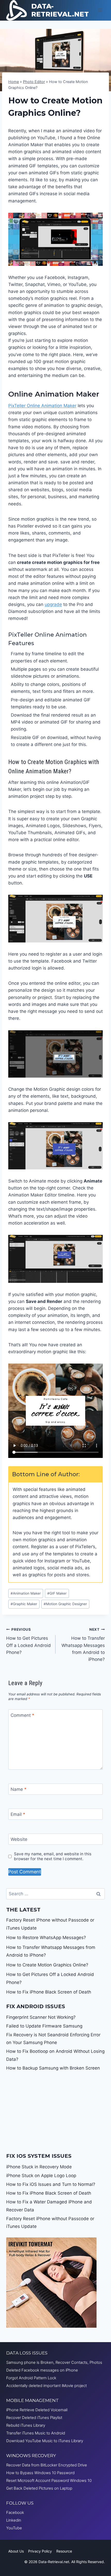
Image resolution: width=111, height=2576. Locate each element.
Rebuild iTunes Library (26, 2425)
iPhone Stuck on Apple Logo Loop (41, 2176)
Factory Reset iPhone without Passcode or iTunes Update (50, 2223)
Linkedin (14, 2520)
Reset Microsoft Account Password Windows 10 (49, 2480)
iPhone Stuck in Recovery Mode (39, 2167)
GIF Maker (57, 1593)
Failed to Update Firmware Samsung (44, 2026)
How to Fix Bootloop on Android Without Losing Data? (55, 2055)
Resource (64, 2551)
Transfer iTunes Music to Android (36, 2433)
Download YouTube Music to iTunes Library (45, 2441)
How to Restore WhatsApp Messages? (46, 1938)
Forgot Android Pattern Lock (31, 2378)
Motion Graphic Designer (65, 1604)
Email (18, 1814)
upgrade (53, 604)
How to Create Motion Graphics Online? (47, 1965)
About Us (16, 2551)
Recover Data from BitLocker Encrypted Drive (47, 2465)
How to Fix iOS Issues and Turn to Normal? (51, 2184)
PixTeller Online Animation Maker (42, 406)
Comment (22, 1715)
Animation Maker (26, 1593)
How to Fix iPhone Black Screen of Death (49, 1992)
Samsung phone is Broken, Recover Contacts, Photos (54, 2362)
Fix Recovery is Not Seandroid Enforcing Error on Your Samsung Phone (53, 2039)
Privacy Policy (40, 2551)
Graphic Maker (24, 1604)
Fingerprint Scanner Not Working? (41, 2017)
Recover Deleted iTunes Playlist (34, 2418)
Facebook (15, 2512)
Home (14, 82)
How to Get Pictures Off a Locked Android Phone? (29, 1641)
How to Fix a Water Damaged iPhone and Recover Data (49, 2206)
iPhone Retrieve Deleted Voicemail (37, 2410)
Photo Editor (34, 82)
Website (19, 1839)
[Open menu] (100, 10)
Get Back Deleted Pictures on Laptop (39, 2488)
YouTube (14, 2528)
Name (19, 1789)
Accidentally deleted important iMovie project (46, 2386)
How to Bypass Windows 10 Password (40, 2473)
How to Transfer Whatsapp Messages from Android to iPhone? (83, 1645)
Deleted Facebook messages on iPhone (42, 2370)
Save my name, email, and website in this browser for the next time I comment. (53, 1856)
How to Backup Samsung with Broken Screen (53, 2068)
